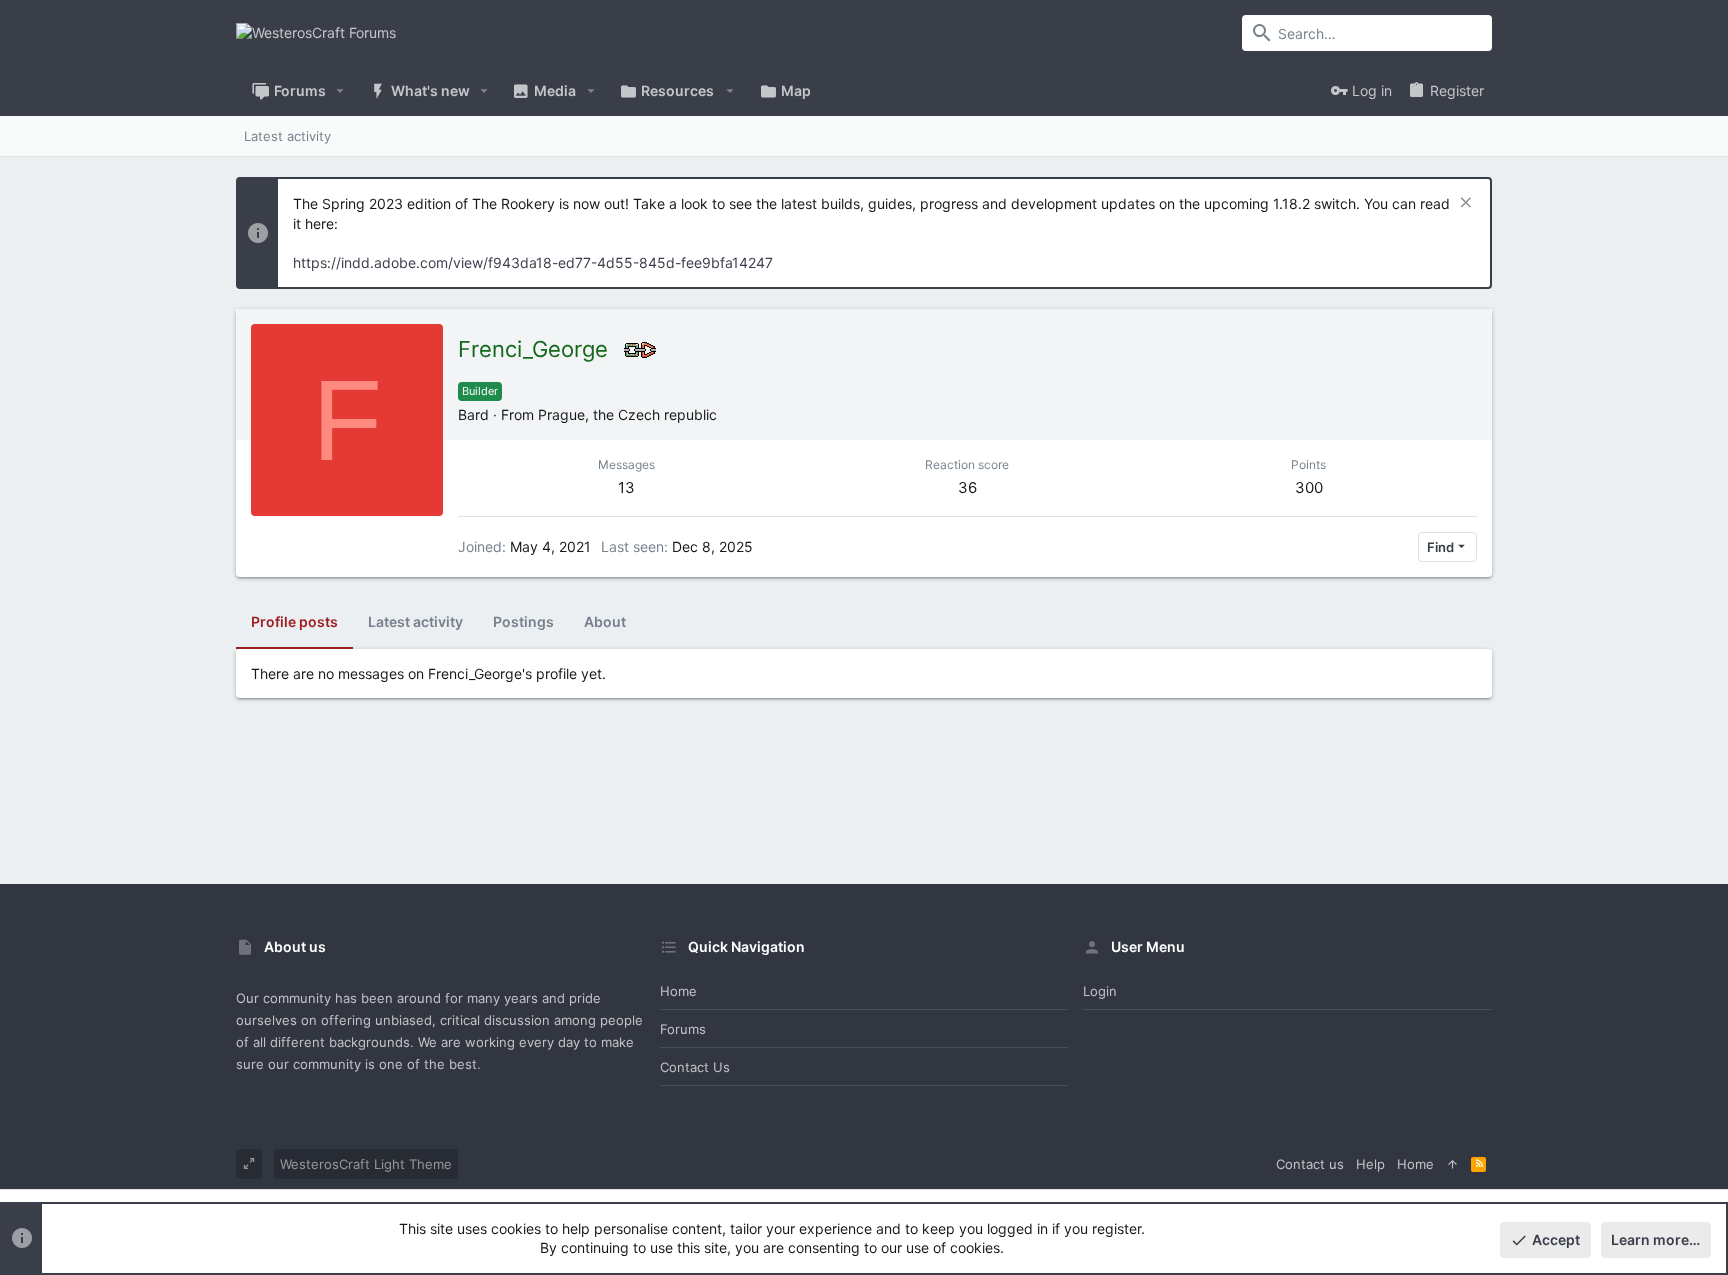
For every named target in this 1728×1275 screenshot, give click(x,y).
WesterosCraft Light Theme (366, 1164)
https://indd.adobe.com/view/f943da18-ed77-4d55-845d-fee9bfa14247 (533, 262)
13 (626, 487)
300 (1309, 487)
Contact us (695, 1067)
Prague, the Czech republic (627, 414)
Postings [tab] (523, 621)
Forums (683, 1029)
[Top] (1452, 1164)
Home (678, 991)
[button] (340, 91)
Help (1370, 1164)
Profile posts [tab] (294, 621)
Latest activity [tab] (415, 621)
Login (1100, 991)
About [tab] (605, 621)
